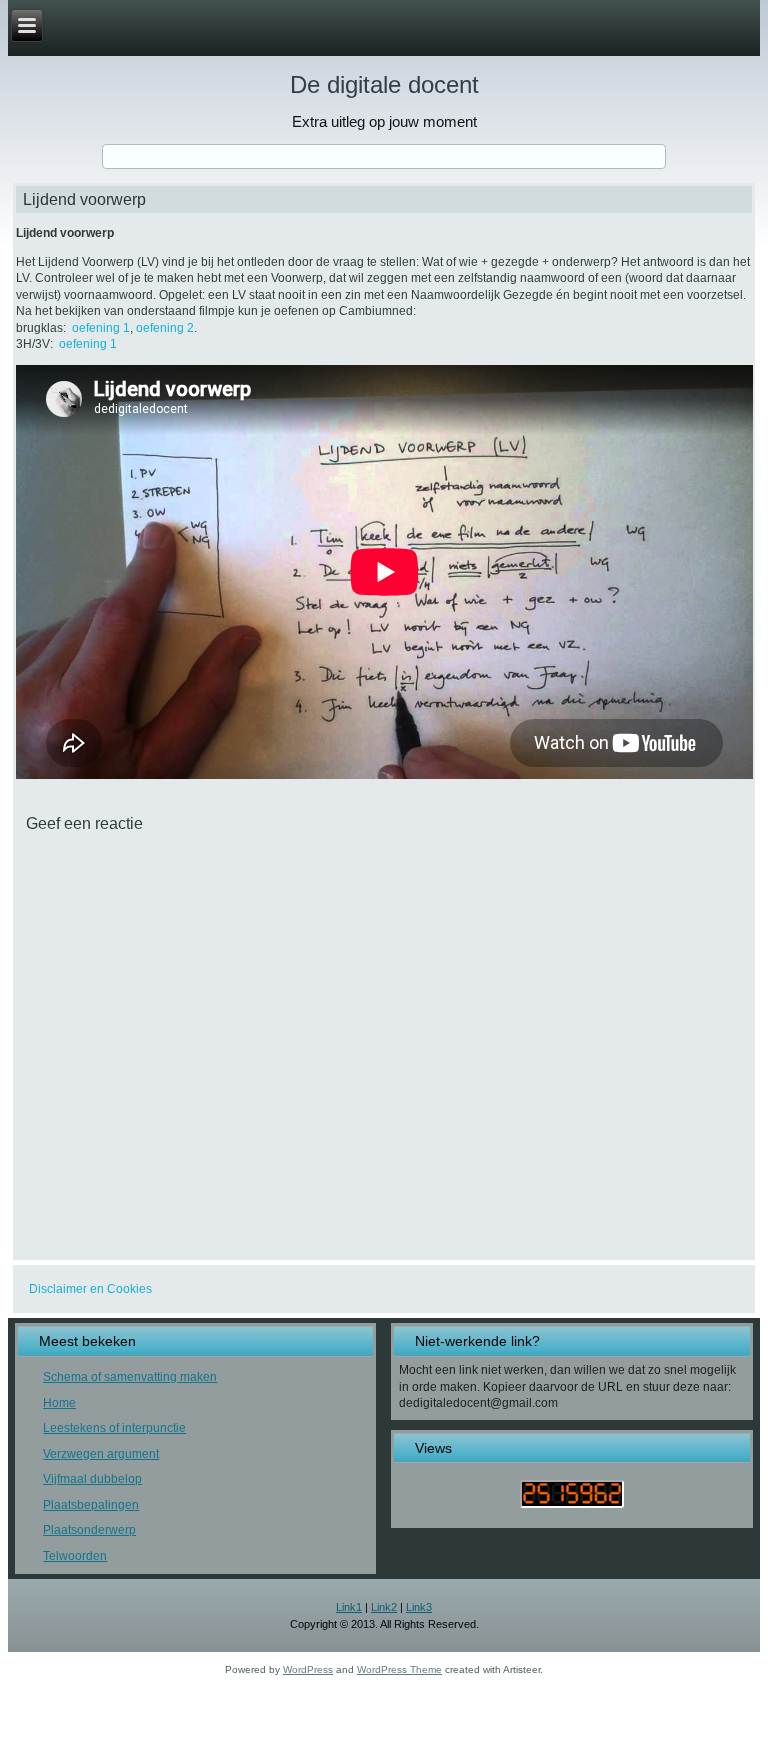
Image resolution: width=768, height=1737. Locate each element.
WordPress (308, 1669)
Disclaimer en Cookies (90, 1289)
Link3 (419, 1607)
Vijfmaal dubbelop (92, 1479)
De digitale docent (384, 84)
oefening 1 (101, 328)
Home (59, 1403)
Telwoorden (75, 1556)
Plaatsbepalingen (91, 1505)
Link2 (384, 1607)
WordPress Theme (399, 1669)
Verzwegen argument (101, 1454)
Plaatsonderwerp (89, 1530)
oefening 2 (165, 328)
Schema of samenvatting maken (130, 1377)
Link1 (349, 1607)
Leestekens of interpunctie (114, 1428)
